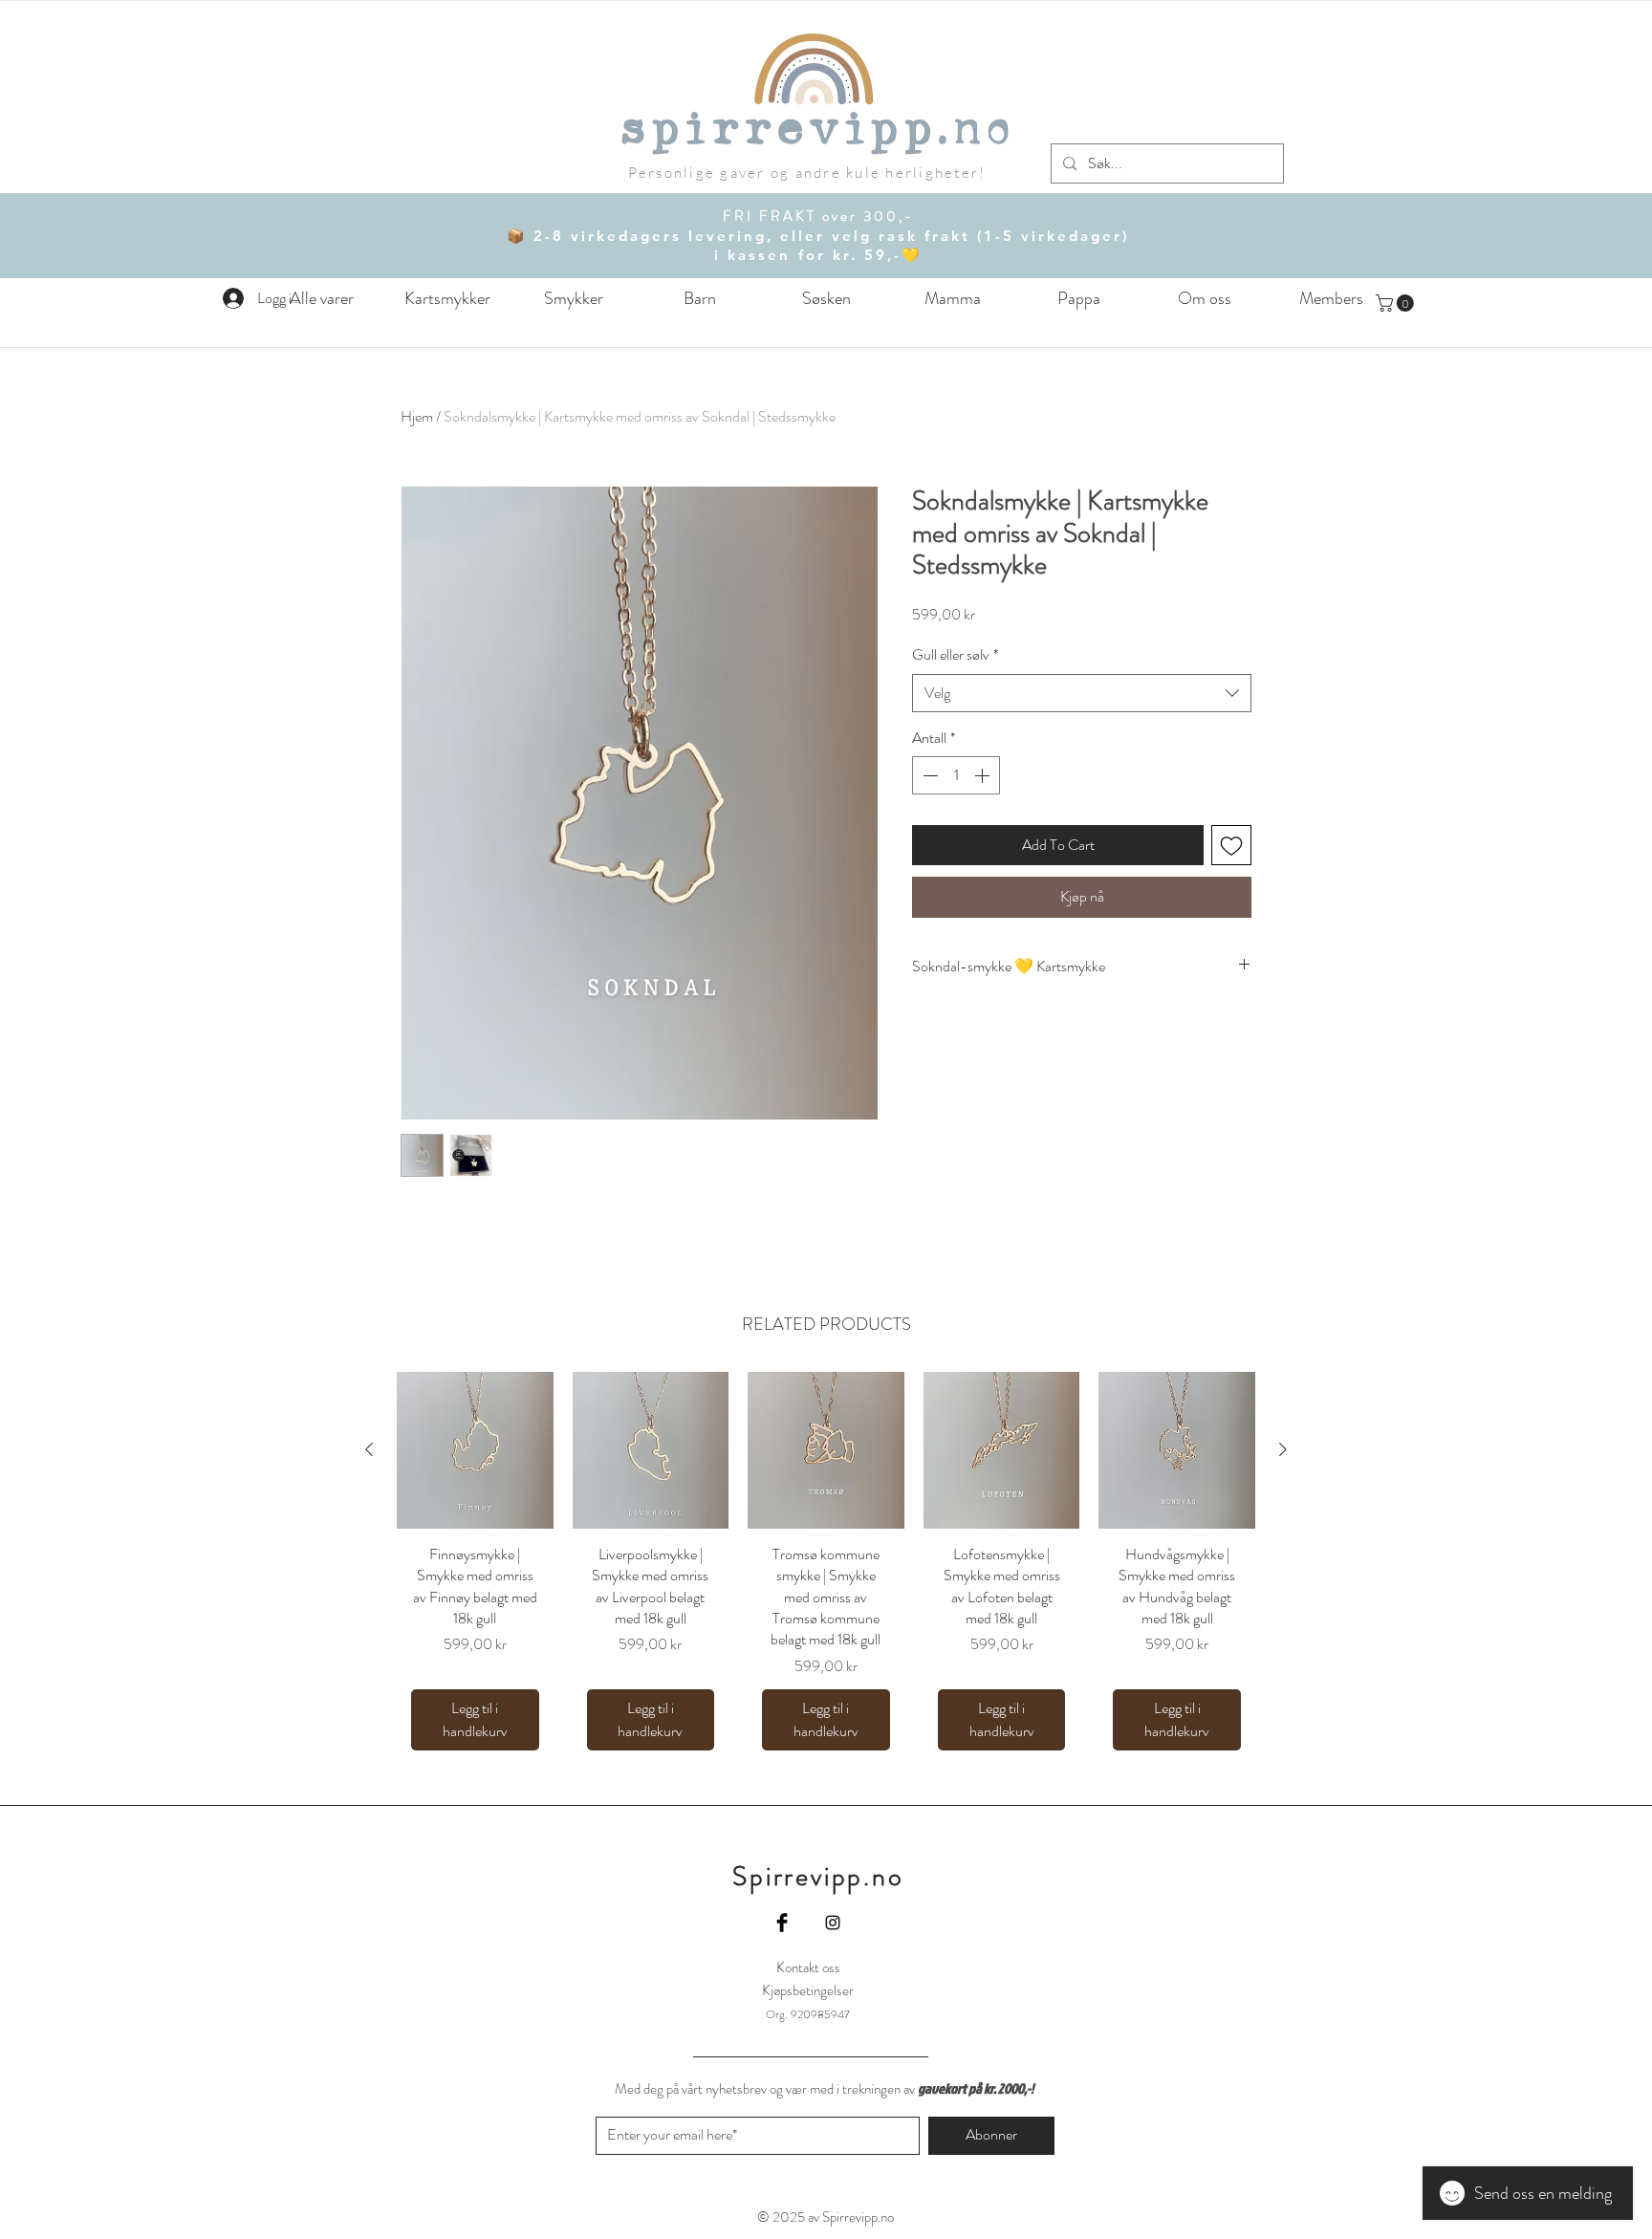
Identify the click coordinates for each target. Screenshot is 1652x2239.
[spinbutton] (956, 775)
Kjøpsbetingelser (808, 1990)
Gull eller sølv (955, 655)
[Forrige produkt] (369, 1449)
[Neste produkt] (1283, 1449)
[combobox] (1082, 693)
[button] (700, 299)
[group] (826, 1568)
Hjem (417, 416)
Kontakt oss (808, 1967)
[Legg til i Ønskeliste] (1231, 845)
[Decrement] (928, 775)
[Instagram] (833, 1923)
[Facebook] (782, 1923)
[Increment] (984, 775)
